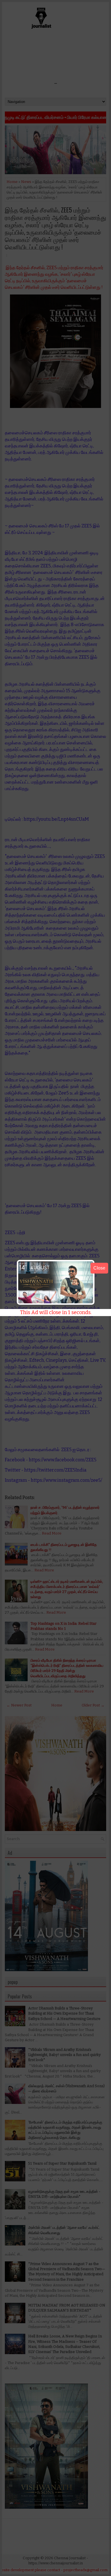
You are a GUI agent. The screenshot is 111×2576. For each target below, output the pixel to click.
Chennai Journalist (70, 2558)
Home (12, 182)
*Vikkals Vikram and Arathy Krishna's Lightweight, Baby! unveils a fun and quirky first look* (64, 2055)
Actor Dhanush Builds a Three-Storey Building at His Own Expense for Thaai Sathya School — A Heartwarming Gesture (64, 2013)
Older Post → (93, 1705)
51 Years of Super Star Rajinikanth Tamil (62, 2163)
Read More (52, 1533)
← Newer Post (19, 1705)
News (26, 182)
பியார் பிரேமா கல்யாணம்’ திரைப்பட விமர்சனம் (66, 117)
